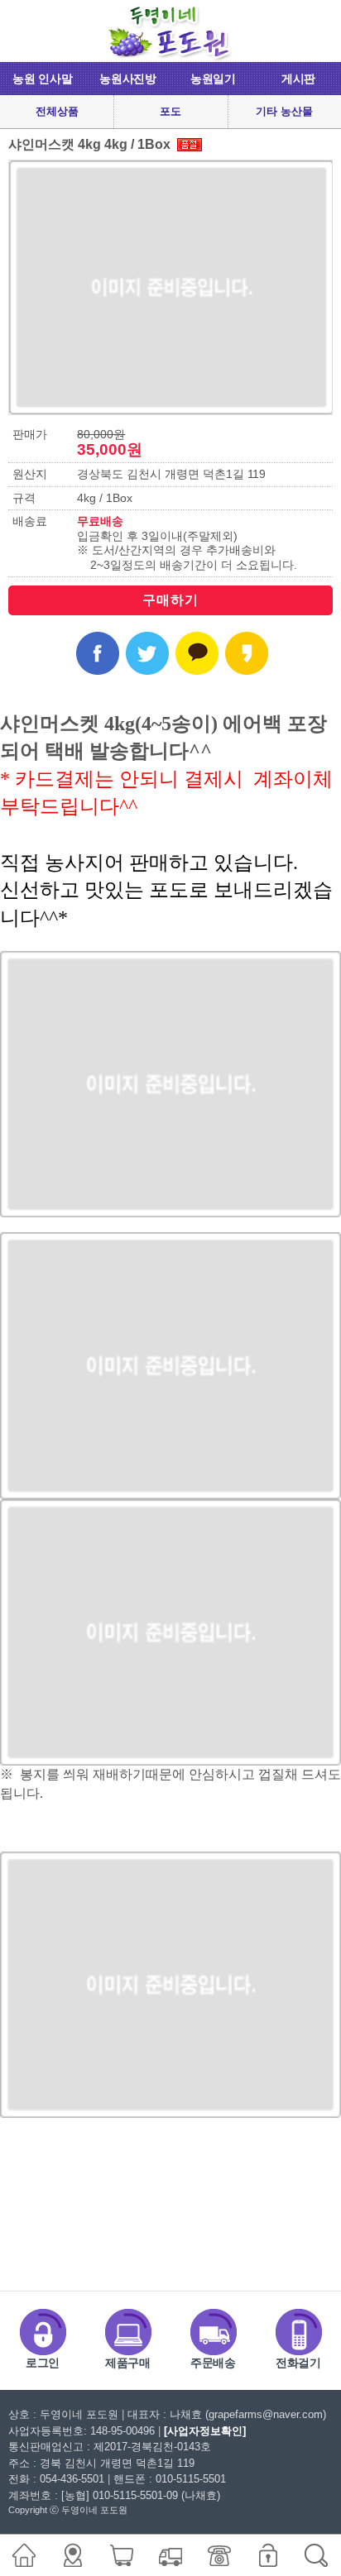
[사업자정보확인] (205, 2431)
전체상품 (57, 111)
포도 (170, 111)
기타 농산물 (284, 111)
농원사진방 (128, 79)
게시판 (298, 79)
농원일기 (213, 79)
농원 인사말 (42, 79)
